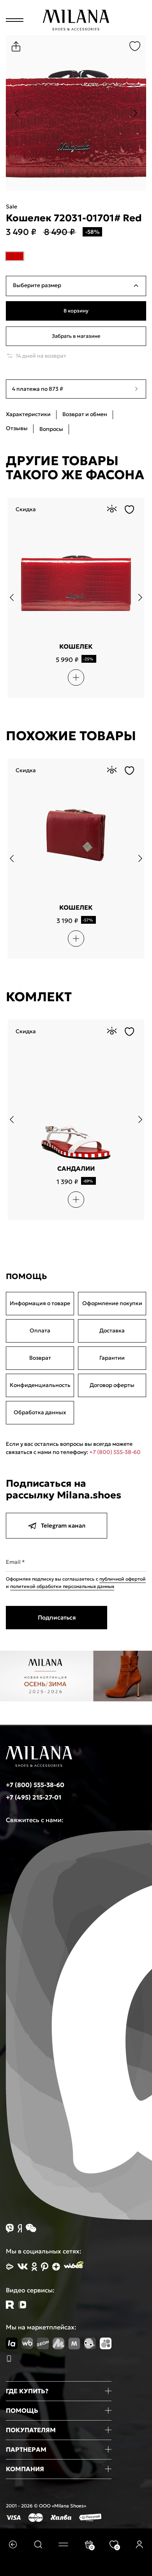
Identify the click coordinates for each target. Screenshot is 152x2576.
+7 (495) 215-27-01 (34, 1797)
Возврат (40, 1358)
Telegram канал (63, 1525)
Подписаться (57, 1617)
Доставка (112, 1330)
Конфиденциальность (40, 1385)
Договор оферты (112, 1385)
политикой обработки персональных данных (62, 1586)
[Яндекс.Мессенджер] (20, 2228)
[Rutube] (10, 2305)
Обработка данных (40, 1412)
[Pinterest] (45, 2267)
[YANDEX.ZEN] (56, 2267)
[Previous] (17, 113)
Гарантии (112, 1358)
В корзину (76, 311)
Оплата (40, 1330)
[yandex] (10, 2267)
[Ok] (34, 2267)
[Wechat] (31, 2228)
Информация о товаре (40, 1303)
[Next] (135, 113)
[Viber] (10, 2228)
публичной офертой (123, 1579)
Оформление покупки (112, 1303)
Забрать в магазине (76, 336)
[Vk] (23, 2266)
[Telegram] (22, 2305)
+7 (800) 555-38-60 (115, 1452)
